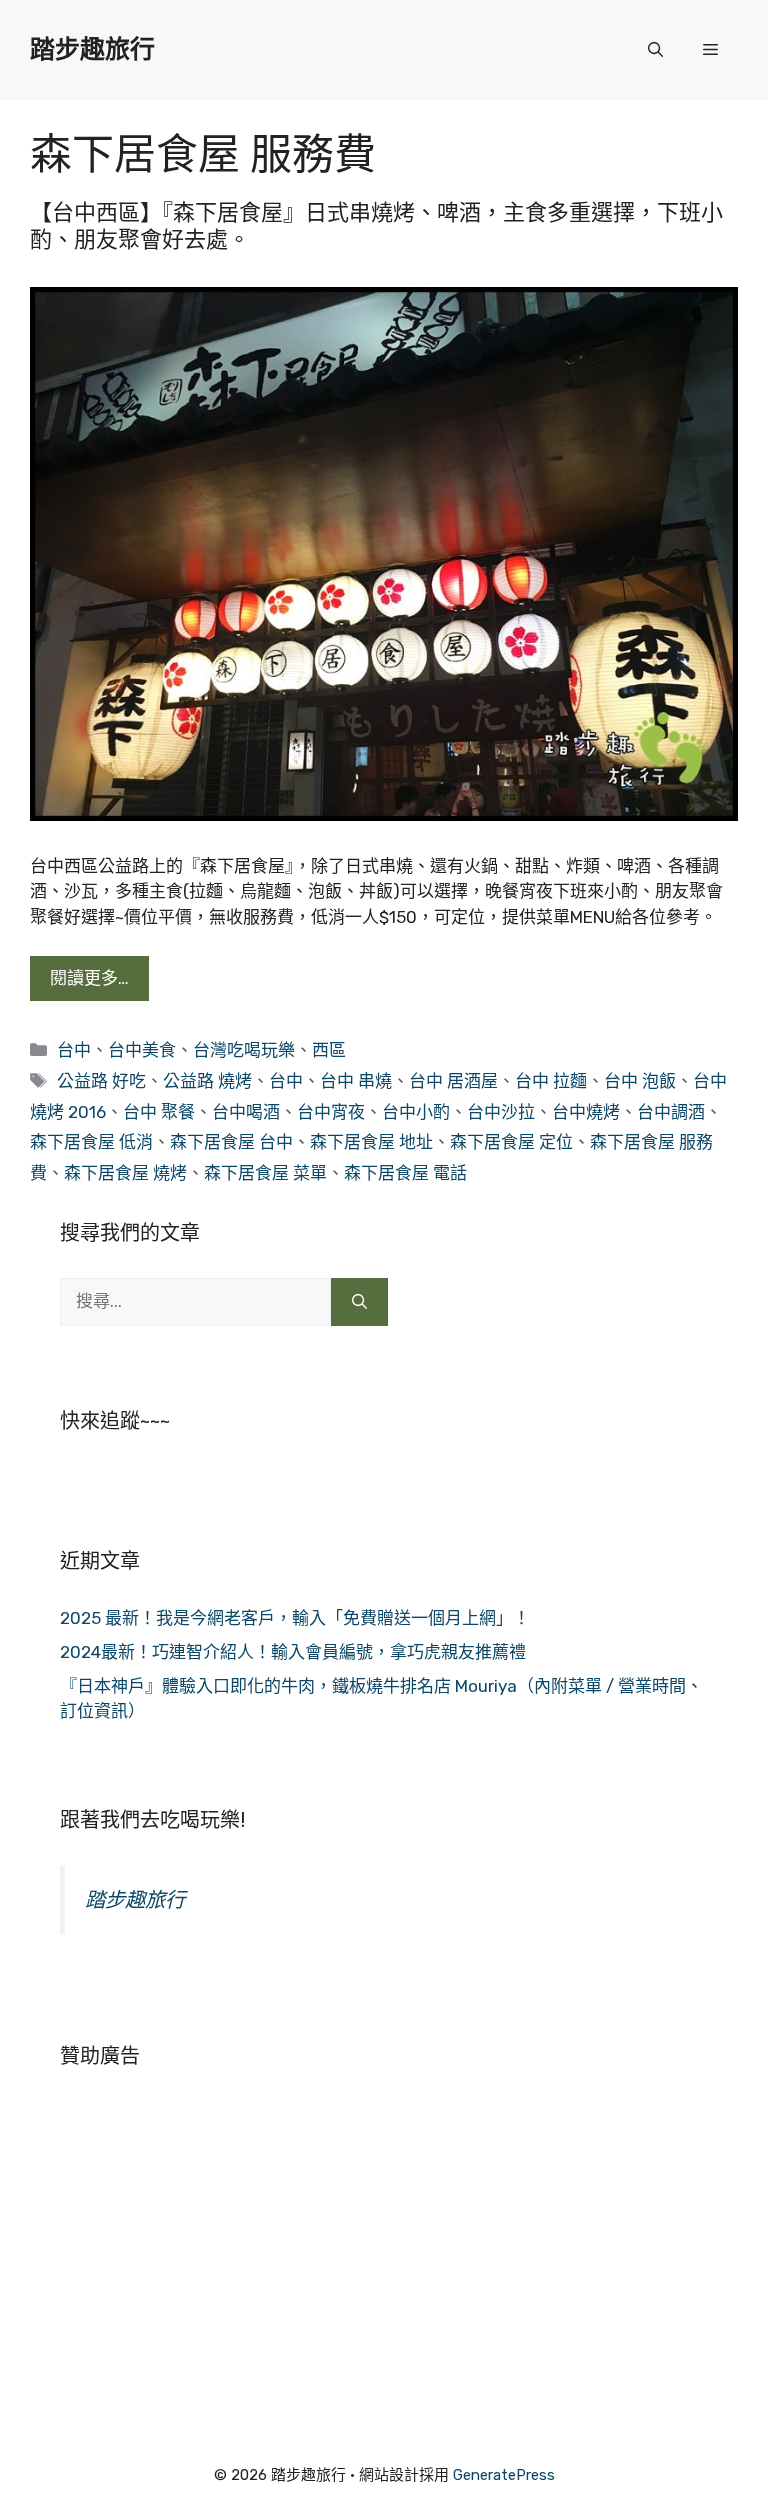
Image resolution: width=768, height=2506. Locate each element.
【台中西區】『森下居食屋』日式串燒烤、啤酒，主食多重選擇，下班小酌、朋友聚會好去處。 (376, 225)
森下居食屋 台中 (231, 1142)
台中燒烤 (586, 1112)
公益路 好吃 (101, 1081)
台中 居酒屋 (453, 1081)
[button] (655, 50)
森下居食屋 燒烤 (125, 1173)
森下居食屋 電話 (405, 1173)
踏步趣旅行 (92, 49)
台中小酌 (416, 1112)
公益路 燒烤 (207, 1081)
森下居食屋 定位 (511, 1142)
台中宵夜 (331, 1112)
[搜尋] (359, 1302)
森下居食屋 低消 (91, 1142)
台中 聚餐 (159, 1112)
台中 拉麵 (551, 1081)
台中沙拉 (501, 1112)
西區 (329, 1050)
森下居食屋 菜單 (265, 1173)
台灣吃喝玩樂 (244, 1050)
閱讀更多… (89, 978)
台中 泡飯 (640, 1081)
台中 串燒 (356, 1081)
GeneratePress (504, 2475)
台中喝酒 (246, 1112)
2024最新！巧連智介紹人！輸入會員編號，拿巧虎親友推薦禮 (293, 1652)
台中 (74, 1050)
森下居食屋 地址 (371, 1142)
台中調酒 (671, 1112)
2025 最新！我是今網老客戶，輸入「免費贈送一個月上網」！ (295, 1618)
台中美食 (142, 1050)
